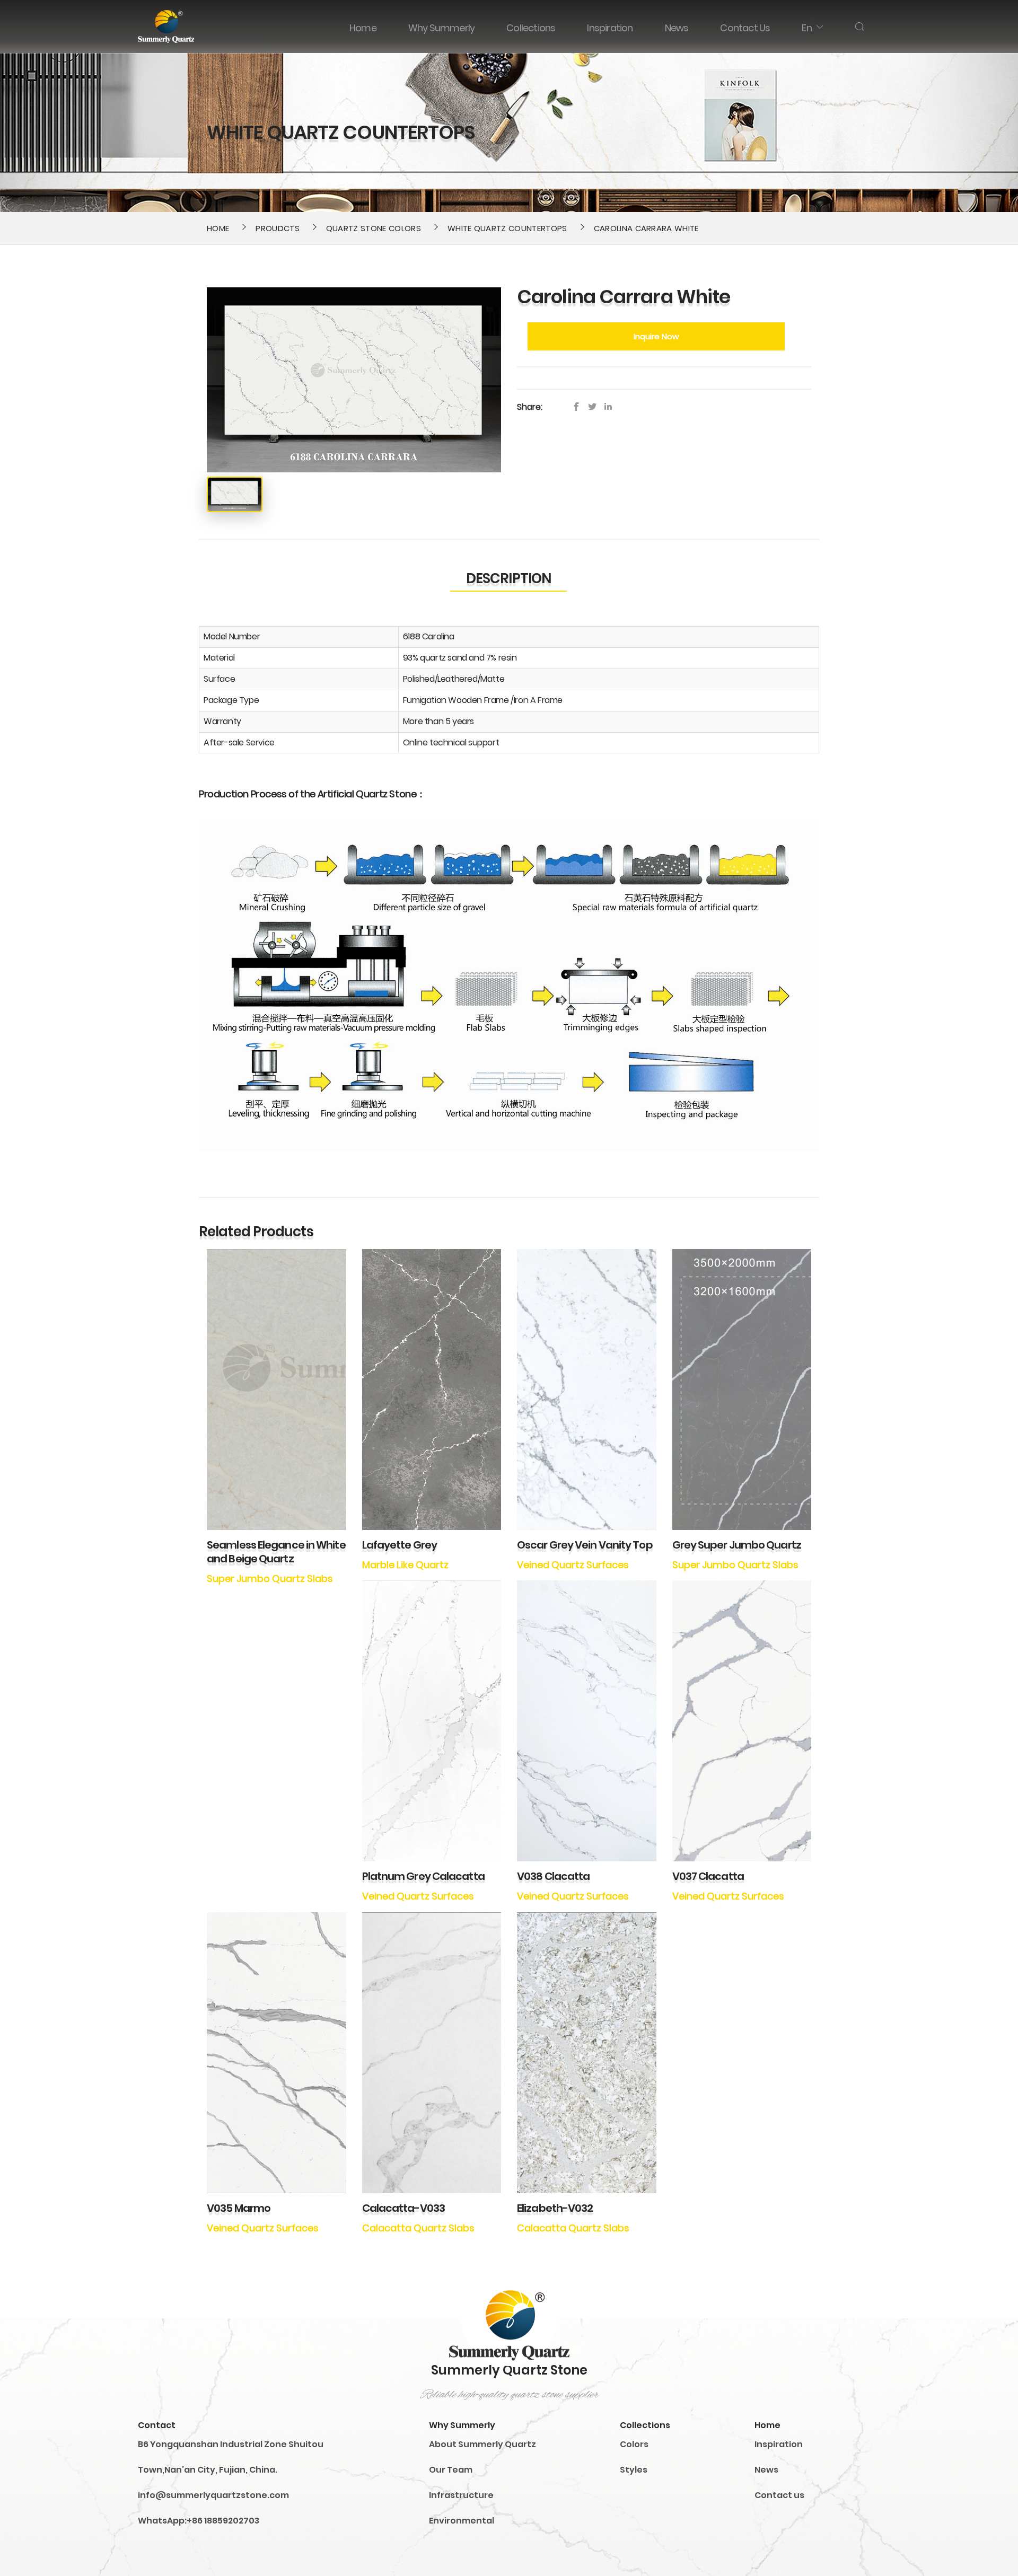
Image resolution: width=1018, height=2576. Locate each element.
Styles (634, 2470)
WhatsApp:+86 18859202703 (199, 2521)
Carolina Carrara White (646, 228)
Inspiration (779, 2444)
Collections (645, 2425)
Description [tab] (508, 578)
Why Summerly (462, 2425)
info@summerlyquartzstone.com (213, 2495)
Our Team (451, 2470)
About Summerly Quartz (482, 2444)
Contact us (779, 2495)
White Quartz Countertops (507, 228)
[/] (595, 407)
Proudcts (278, 228)
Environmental (462, 2521)
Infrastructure (461, 2495)
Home (218, 228)
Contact (157, 2425)
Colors (634, 2444)
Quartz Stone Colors (374, 228)
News (766, 2470)
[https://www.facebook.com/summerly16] (579, 407)
